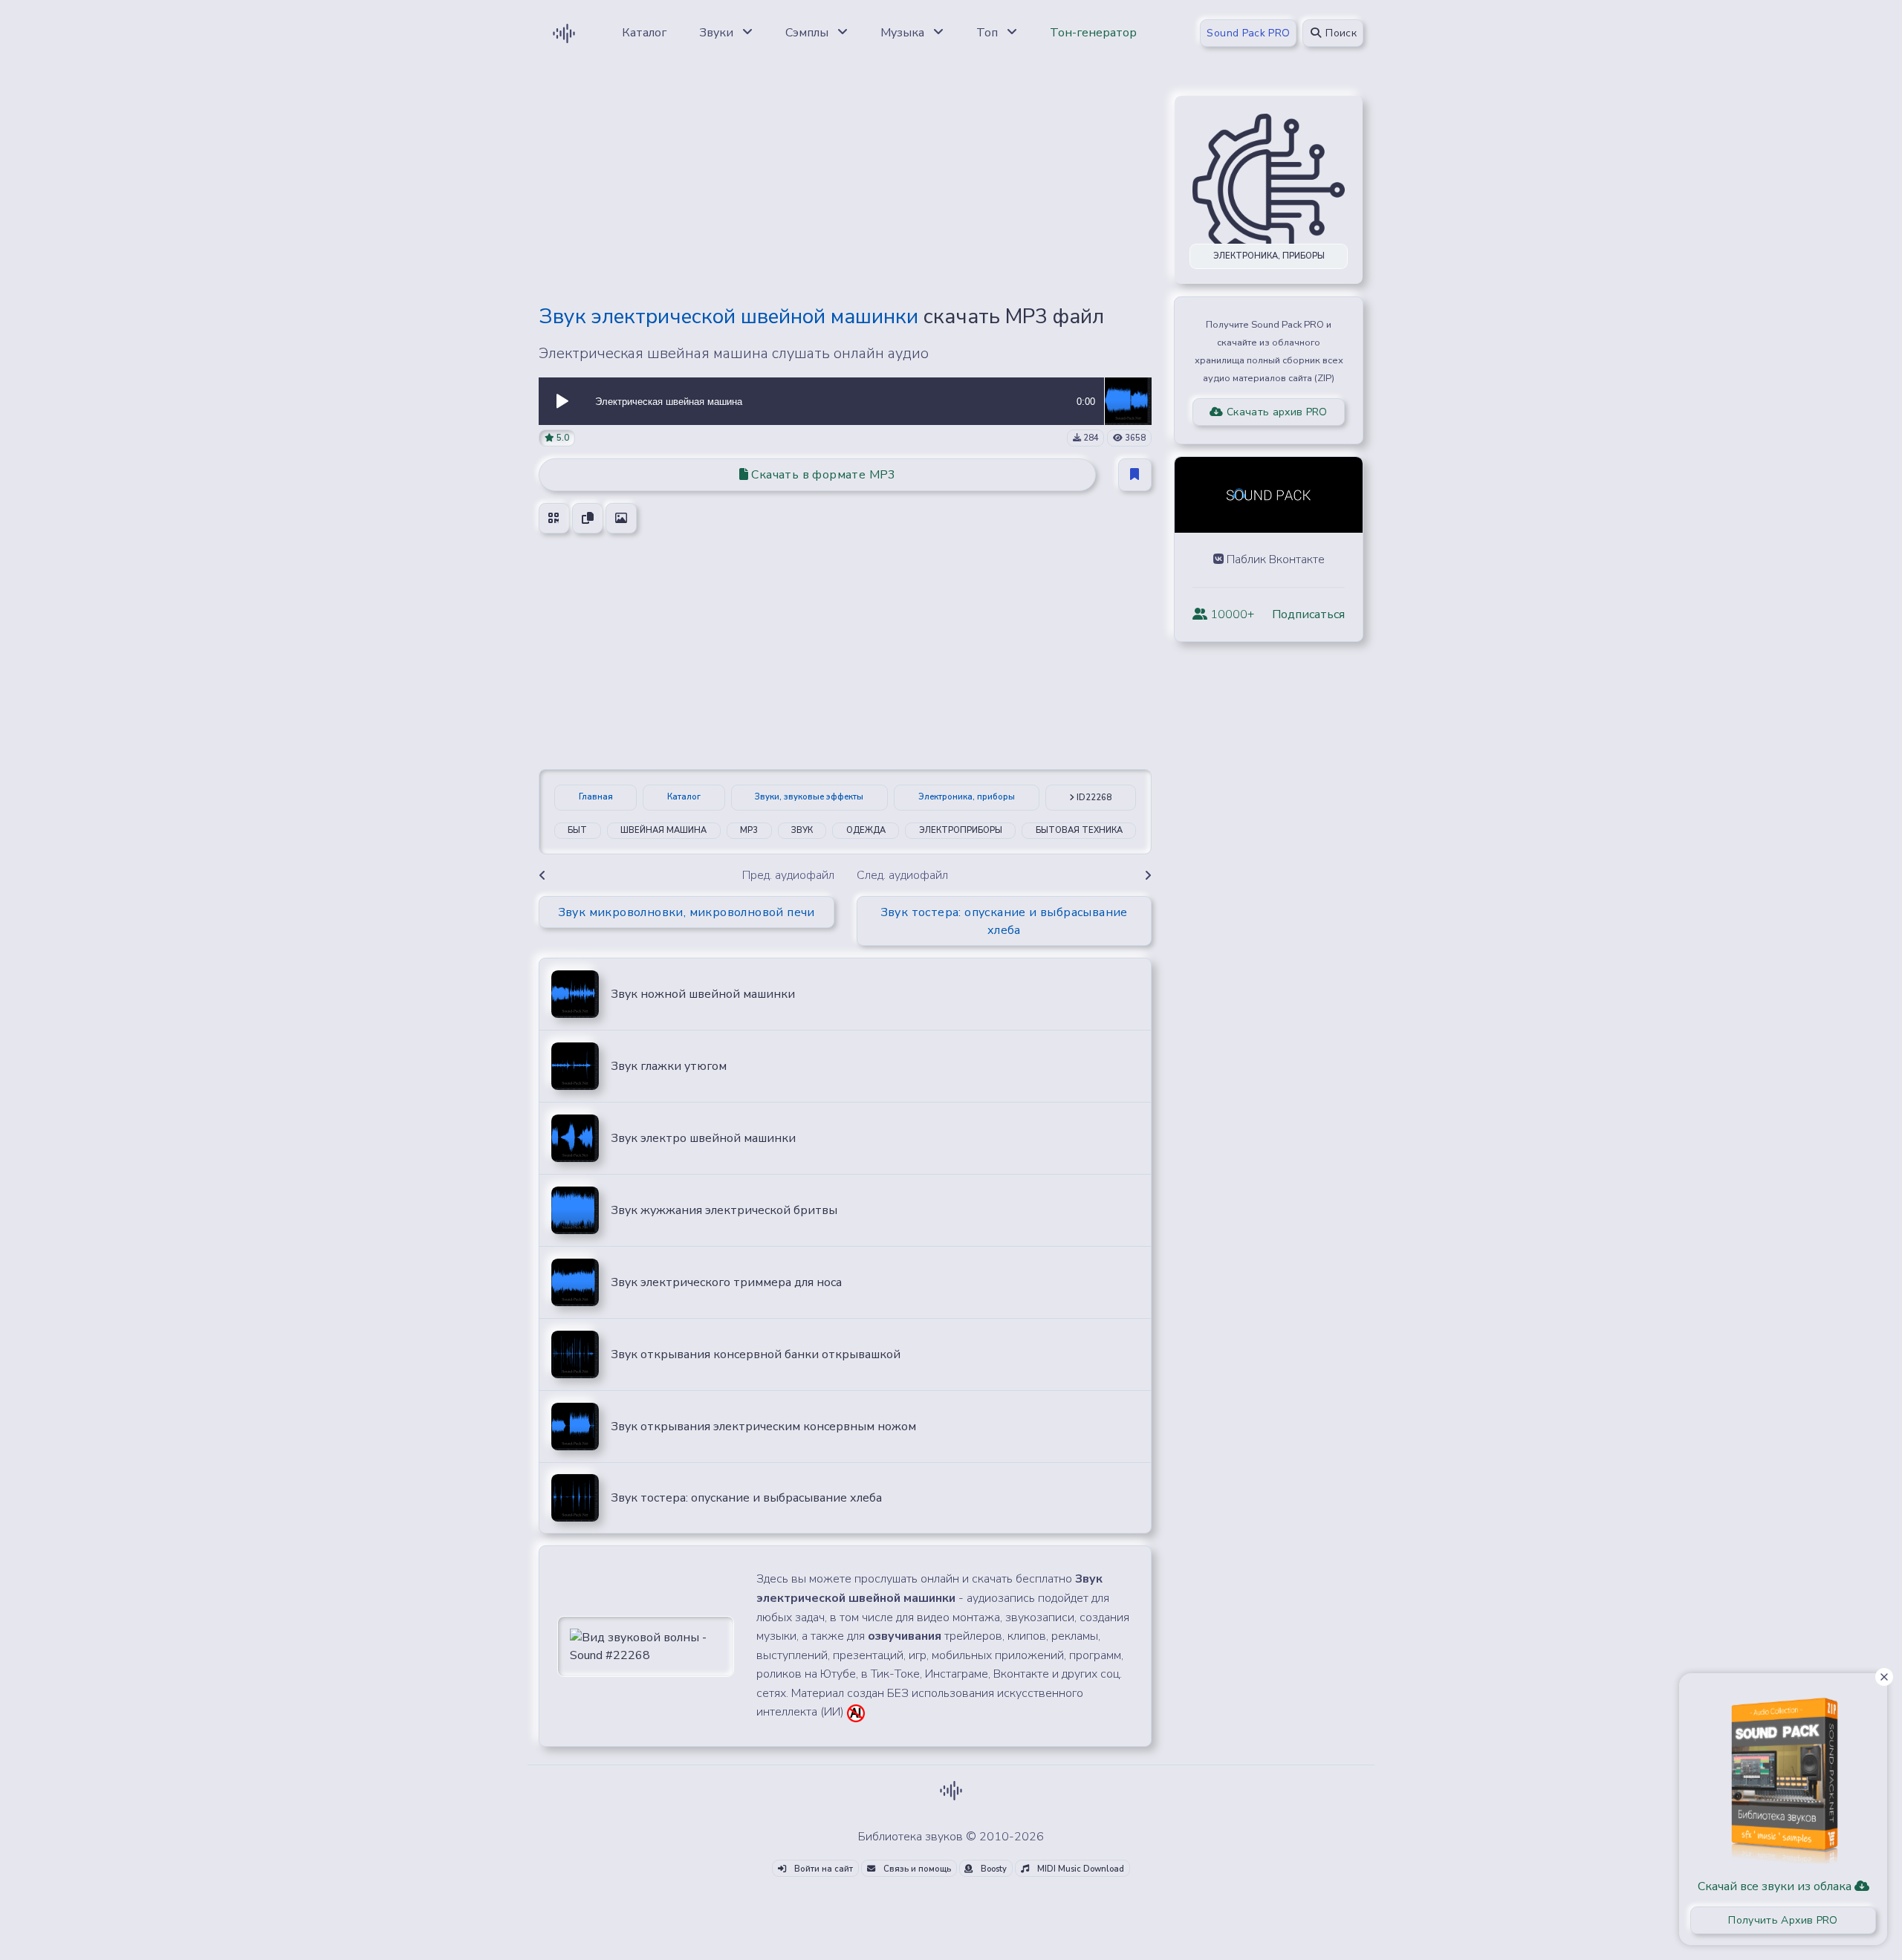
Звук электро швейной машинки (703, 1138)
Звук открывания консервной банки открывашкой (756, 1354)
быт (577, 830)
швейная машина (663, 830)
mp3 (749, 830)
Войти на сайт (822, 1869)
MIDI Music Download (1080, 1869)
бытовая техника (1079, 830)
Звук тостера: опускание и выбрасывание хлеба (746, 1498)
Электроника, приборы (967, 797)
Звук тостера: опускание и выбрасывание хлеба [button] (1004, 921)
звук (802, 830)
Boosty (993, 1869)
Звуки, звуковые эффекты (809, 797)
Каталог (684, 797)
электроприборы (961, 830)
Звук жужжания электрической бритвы (724, 1210)
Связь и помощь (916, 1869)
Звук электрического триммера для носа (726, 1282)
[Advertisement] (845, 187)
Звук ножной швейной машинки (703, 994)
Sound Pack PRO (1248, 33)
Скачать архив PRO (1276, 412)
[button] (562, 401)
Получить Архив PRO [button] (1783, 1920)
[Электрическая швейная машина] (1128, 400)
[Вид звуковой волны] (646, 1646)
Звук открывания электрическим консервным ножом (763, 1427)
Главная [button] (596, 797)
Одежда (866, 830)
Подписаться (1308, 614)
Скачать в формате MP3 (822, 475)
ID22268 (1093, 798)
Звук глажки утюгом (669, 1066)
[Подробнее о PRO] (1783, 1775)
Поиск (1340, 33)
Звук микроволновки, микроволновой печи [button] (687, 912)
